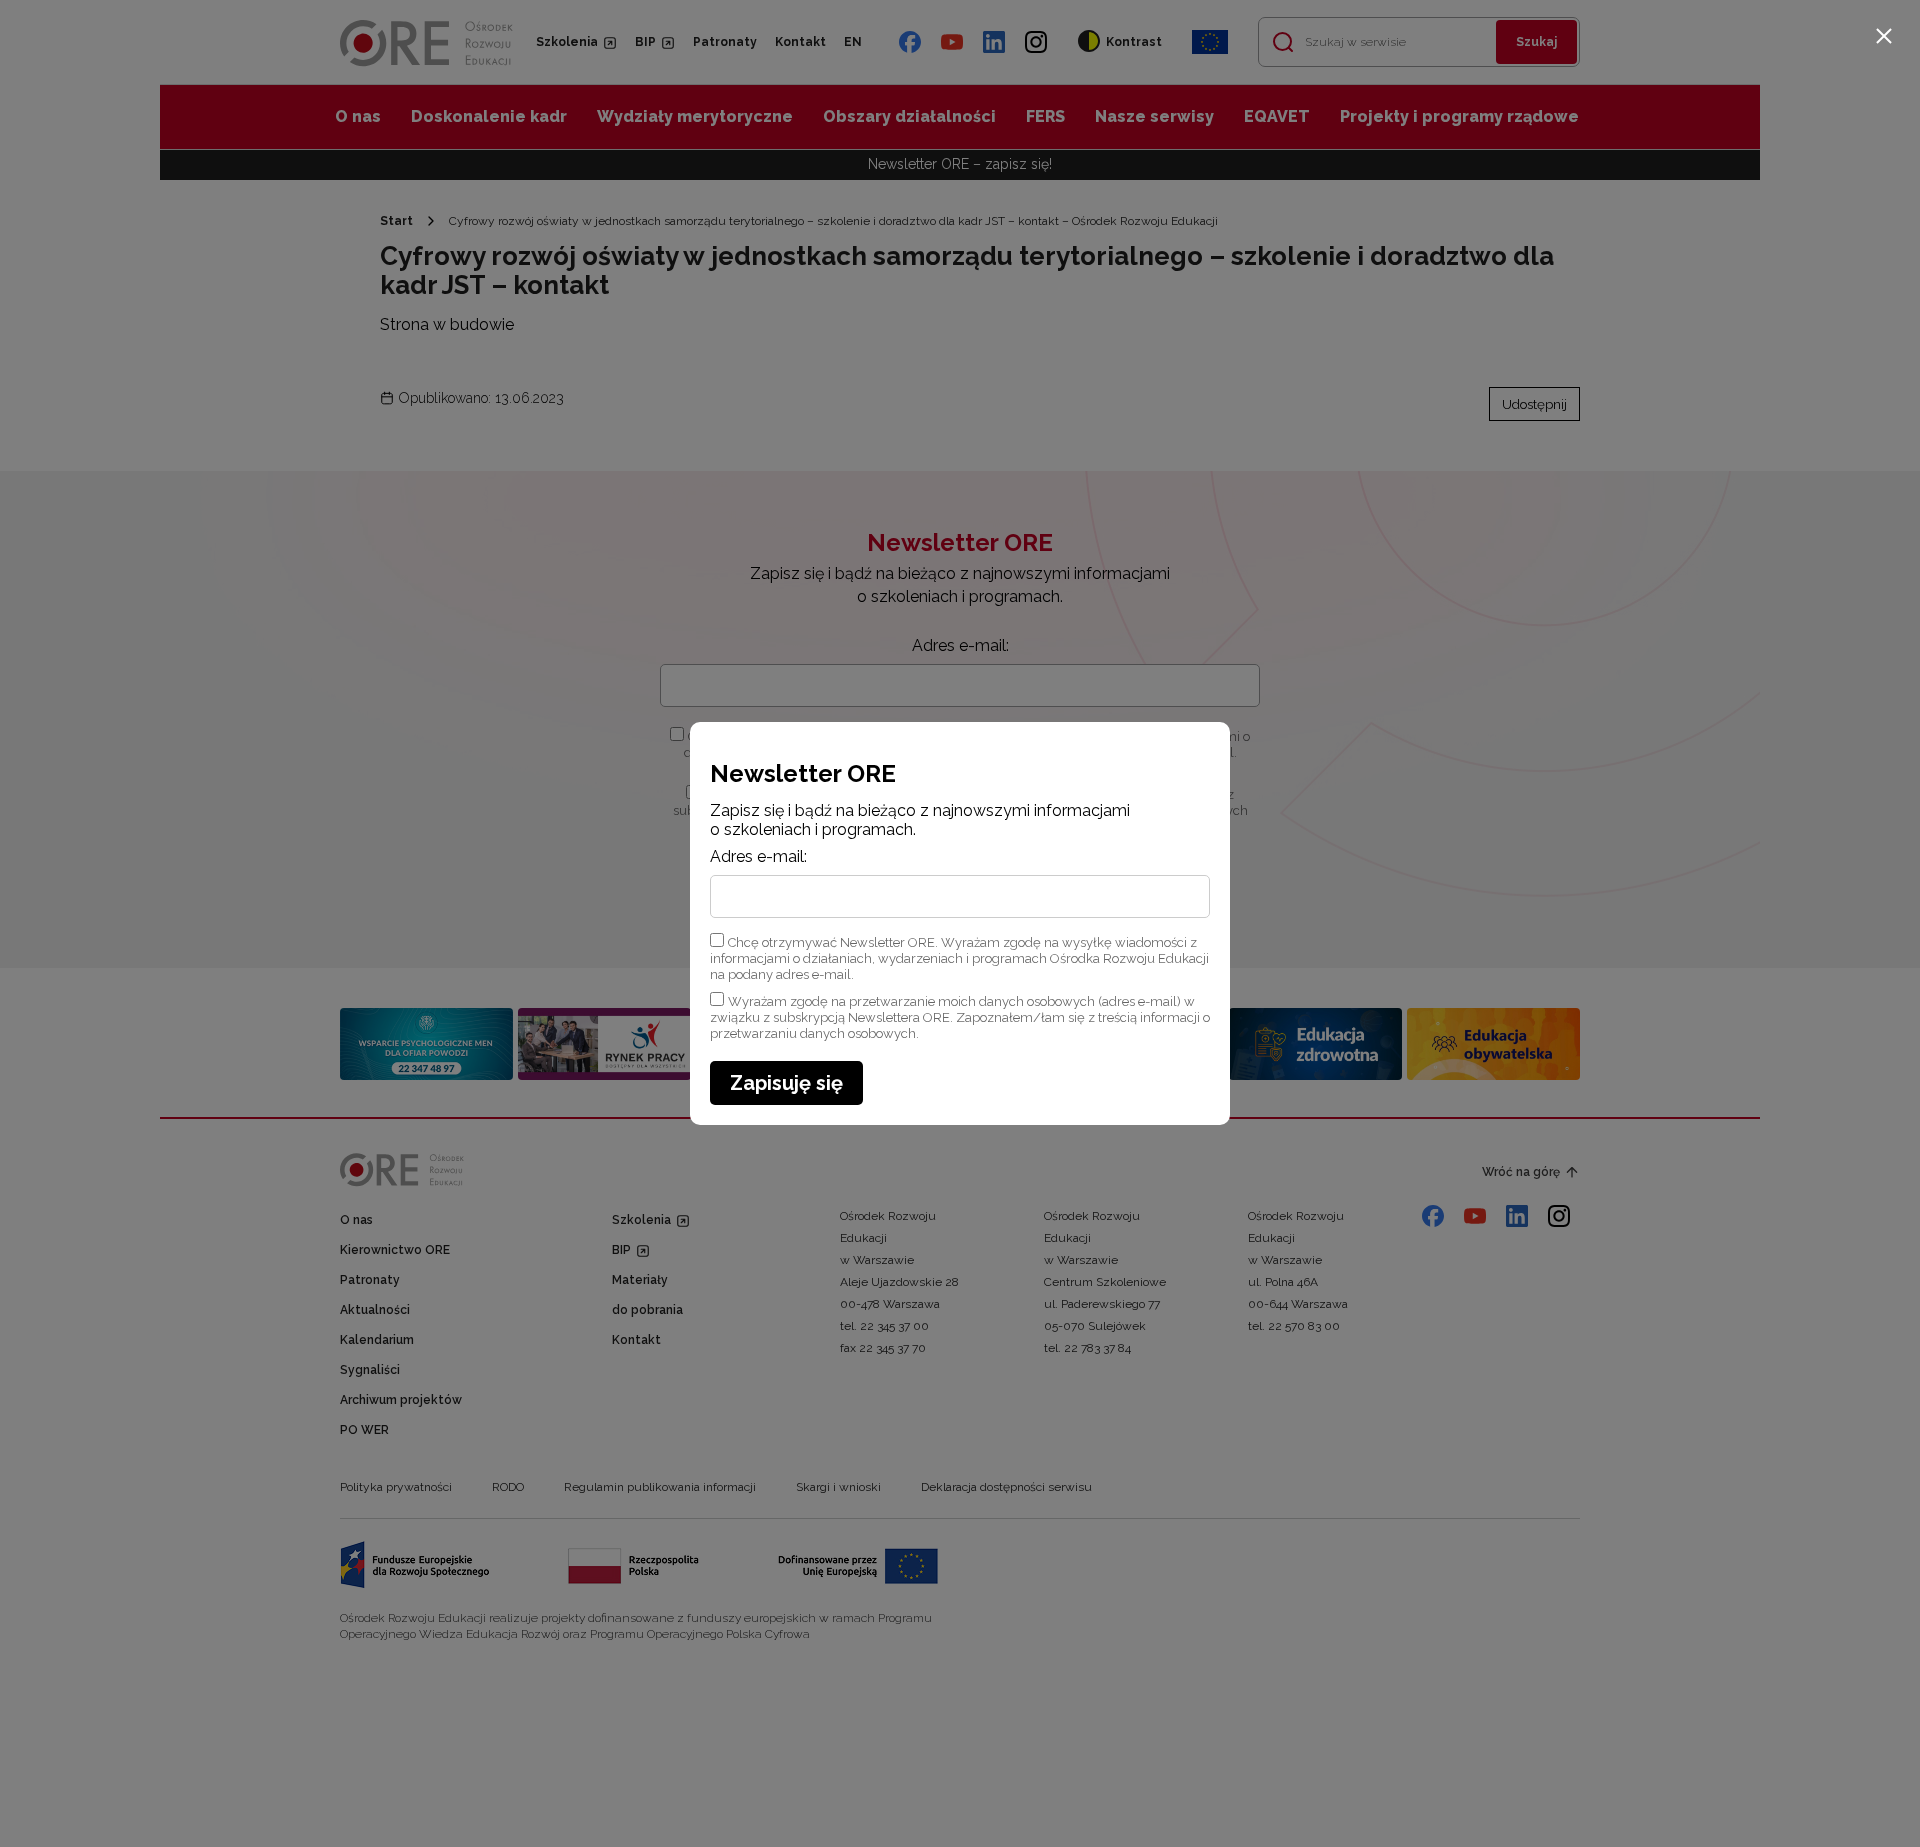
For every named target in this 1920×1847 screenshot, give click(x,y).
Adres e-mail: (758, 857)
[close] (1884, 36)
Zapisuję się (786, 1083)
